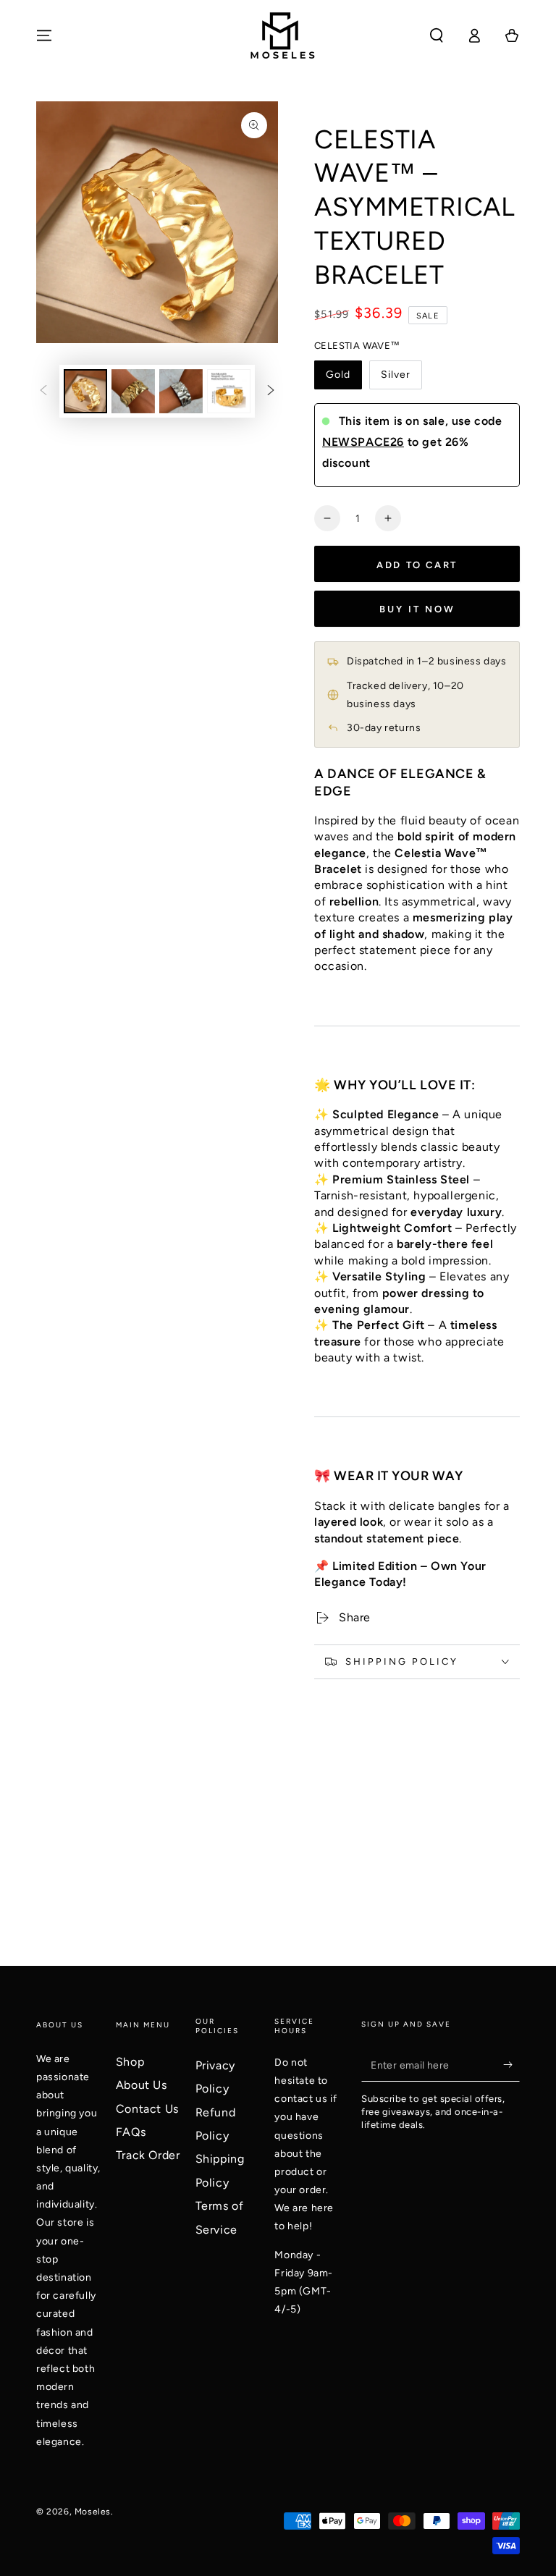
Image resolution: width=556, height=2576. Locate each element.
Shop (130, 2062)
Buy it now (417, 609)
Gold (338, 375)
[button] (437, 35)
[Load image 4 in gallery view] (229, 391)
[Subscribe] (511, 2065)
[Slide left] (43, 391)
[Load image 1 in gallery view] (85, 391)
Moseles (93, 2512)
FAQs (131, 2132)
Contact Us (147, 2109)
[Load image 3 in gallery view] (181, 391)
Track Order (148, 2155)
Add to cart (417, 565)
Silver (396, 375)
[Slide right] (271, 391)
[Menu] (44, 35)
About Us (142, 2085)
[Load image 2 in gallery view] (133, 391)
